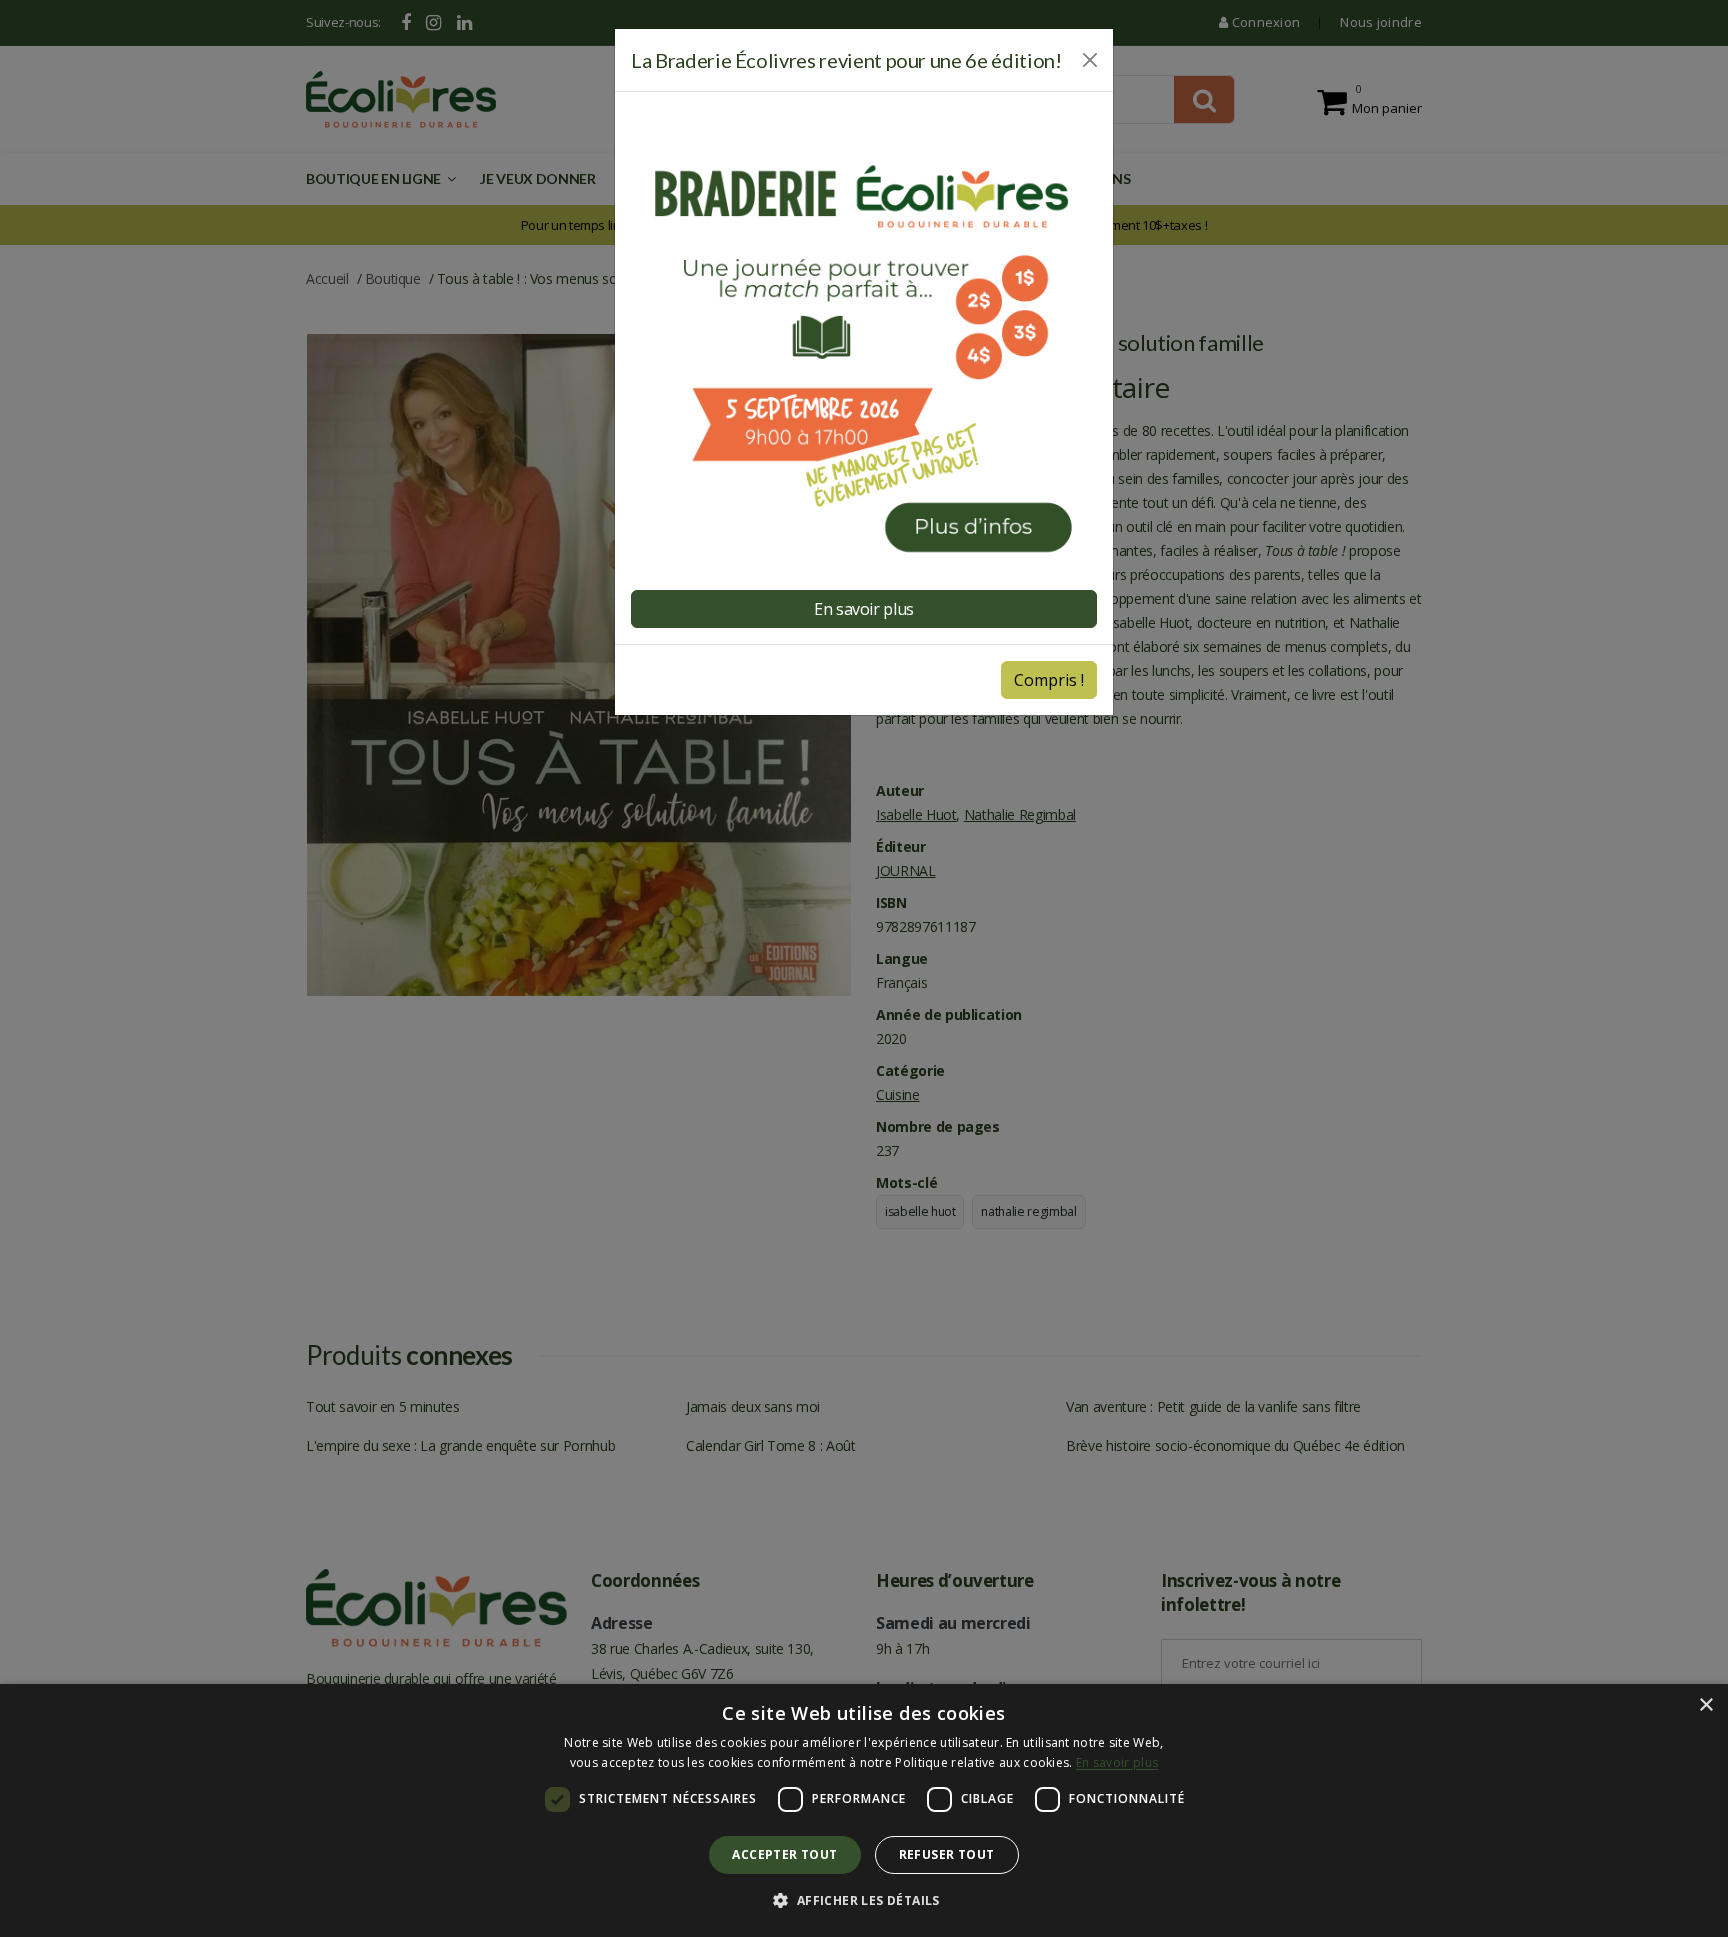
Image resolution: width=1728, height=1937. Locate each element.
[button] (863, 1901)
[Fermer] (1090, 60)
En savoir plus (864, 609)
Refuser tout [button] (947, 1854)
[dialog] (864, 1810)
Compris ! (1049, 680)
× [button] (1705, 1705)
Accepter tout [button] (784, 1854)
